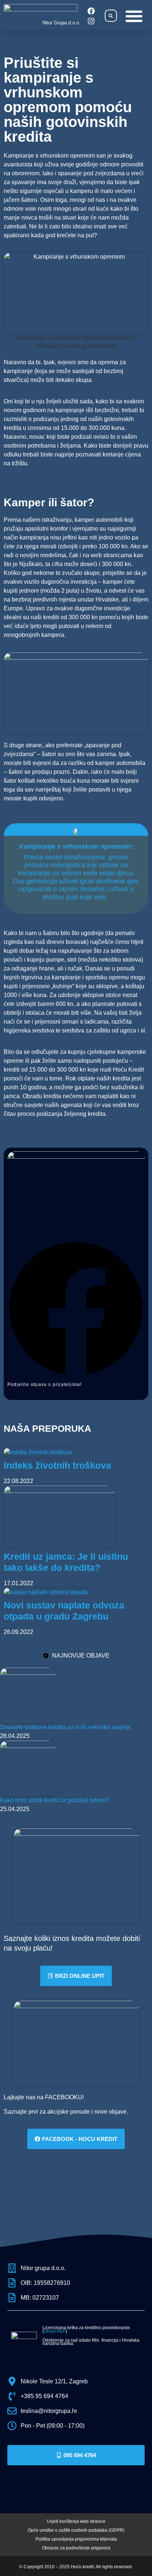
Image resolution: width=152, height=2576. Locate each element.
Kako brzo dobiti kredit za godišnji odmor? (55, 1800)
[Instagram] (91, 21)
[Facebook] (91, 11)
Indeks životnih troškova (57, 1465)
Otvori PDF (55, 2331)
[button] (111, 16)
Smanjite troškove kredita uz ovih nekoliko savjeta (65, 1727)
